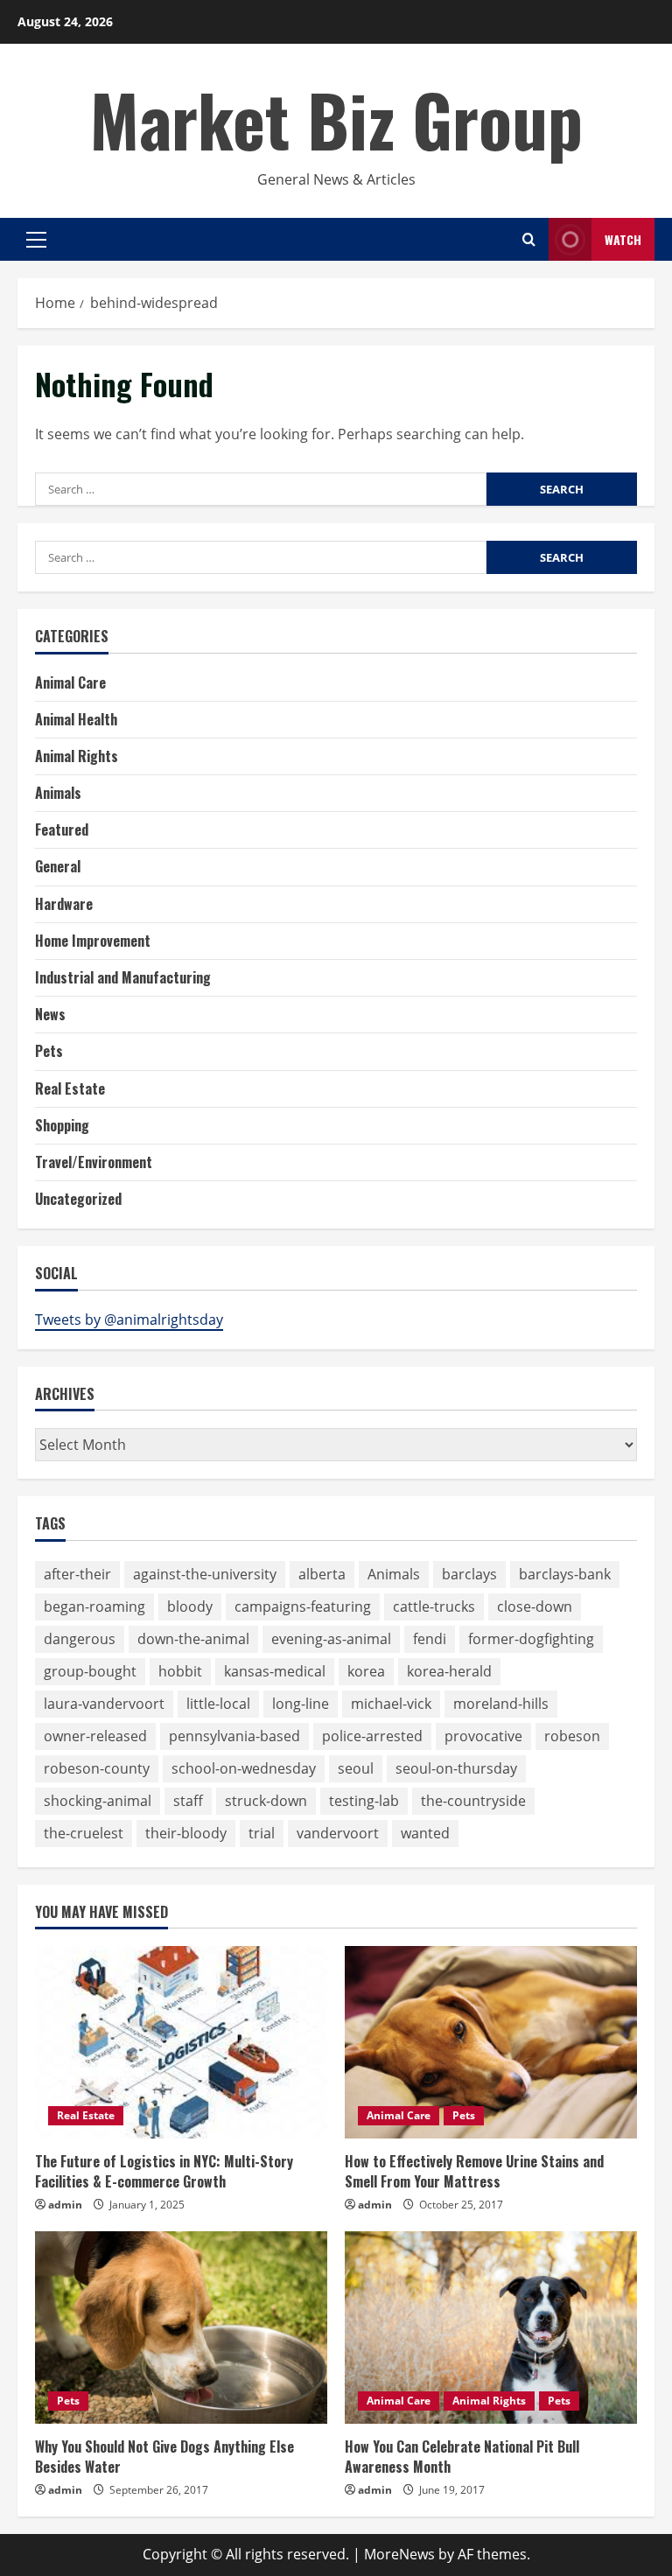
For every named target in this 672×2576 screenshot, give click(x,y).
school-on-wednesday (244, 1768)
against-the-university (205, 1574)
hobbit (180, 1671)
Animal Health (76, 719)
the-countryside (473, 1801)
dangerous (80, 1639)
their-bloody (186, 1833)
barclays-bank (565, 1574)
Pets (49, 1051)
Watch (623, 239)
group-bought (90, 1671)
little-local (218, 1704)
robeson (572, 1736)
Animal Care (70, 682)
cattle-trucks (434, 1606)
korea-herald (449, 1671)
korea (366, 1671)
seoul (356, 1768)
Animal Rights (77, 756)
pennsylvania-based (234, 1736)
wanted (425, 1833)
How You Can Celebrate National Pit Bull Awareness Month (462, 2456)
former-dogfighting (531, 1639)
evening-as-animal (331, 1639)
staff (188, 1801)
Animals (58, 793)
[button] (36, 240)
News (50, 1014)
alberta (322, 1574)
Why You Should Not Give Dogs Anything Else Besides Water (164, 2456)
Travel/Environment (94, 1162)
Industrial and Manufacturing (123, 977)
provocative (483, 1736)
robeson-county (97, 1768)
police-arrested (372, 1736)
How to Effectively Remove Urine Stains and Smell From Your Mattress (474, 2171)
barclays (469, 1574)
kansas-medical (275, 1671)
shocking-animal (98, 1801)
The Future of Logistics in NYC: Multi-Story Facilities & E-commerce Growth (164, 2171)
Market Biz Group (336, 119)
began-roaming (94, 1606)
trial (262, 1833)
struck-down (266, 1801)
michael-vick (391, 1704)
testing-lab (364, 1801)
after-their (77, 1574)
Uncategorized (78, 1199)
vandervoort (338, 1833)
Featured (62, 829)
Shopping (62, 1125)
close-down (535, 1606)
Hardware (64, 904)
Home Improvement (93, 941)
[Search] (529, 239)
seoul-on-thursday (456, 1768)
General (58, 866)
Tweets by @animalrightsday (129, 1319)
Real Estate (70, 1088)
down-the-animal (193, 1639)
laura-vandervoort (104, 1704)
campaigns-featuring (303, 1606)
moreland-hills (501, 1704)
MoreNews (399, 2554)
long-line (301, 1704)
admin (65, 2205)
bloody (190, 1606)
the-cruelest (84, 1833)
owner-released (95, 1736)
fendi (430, 1639)
